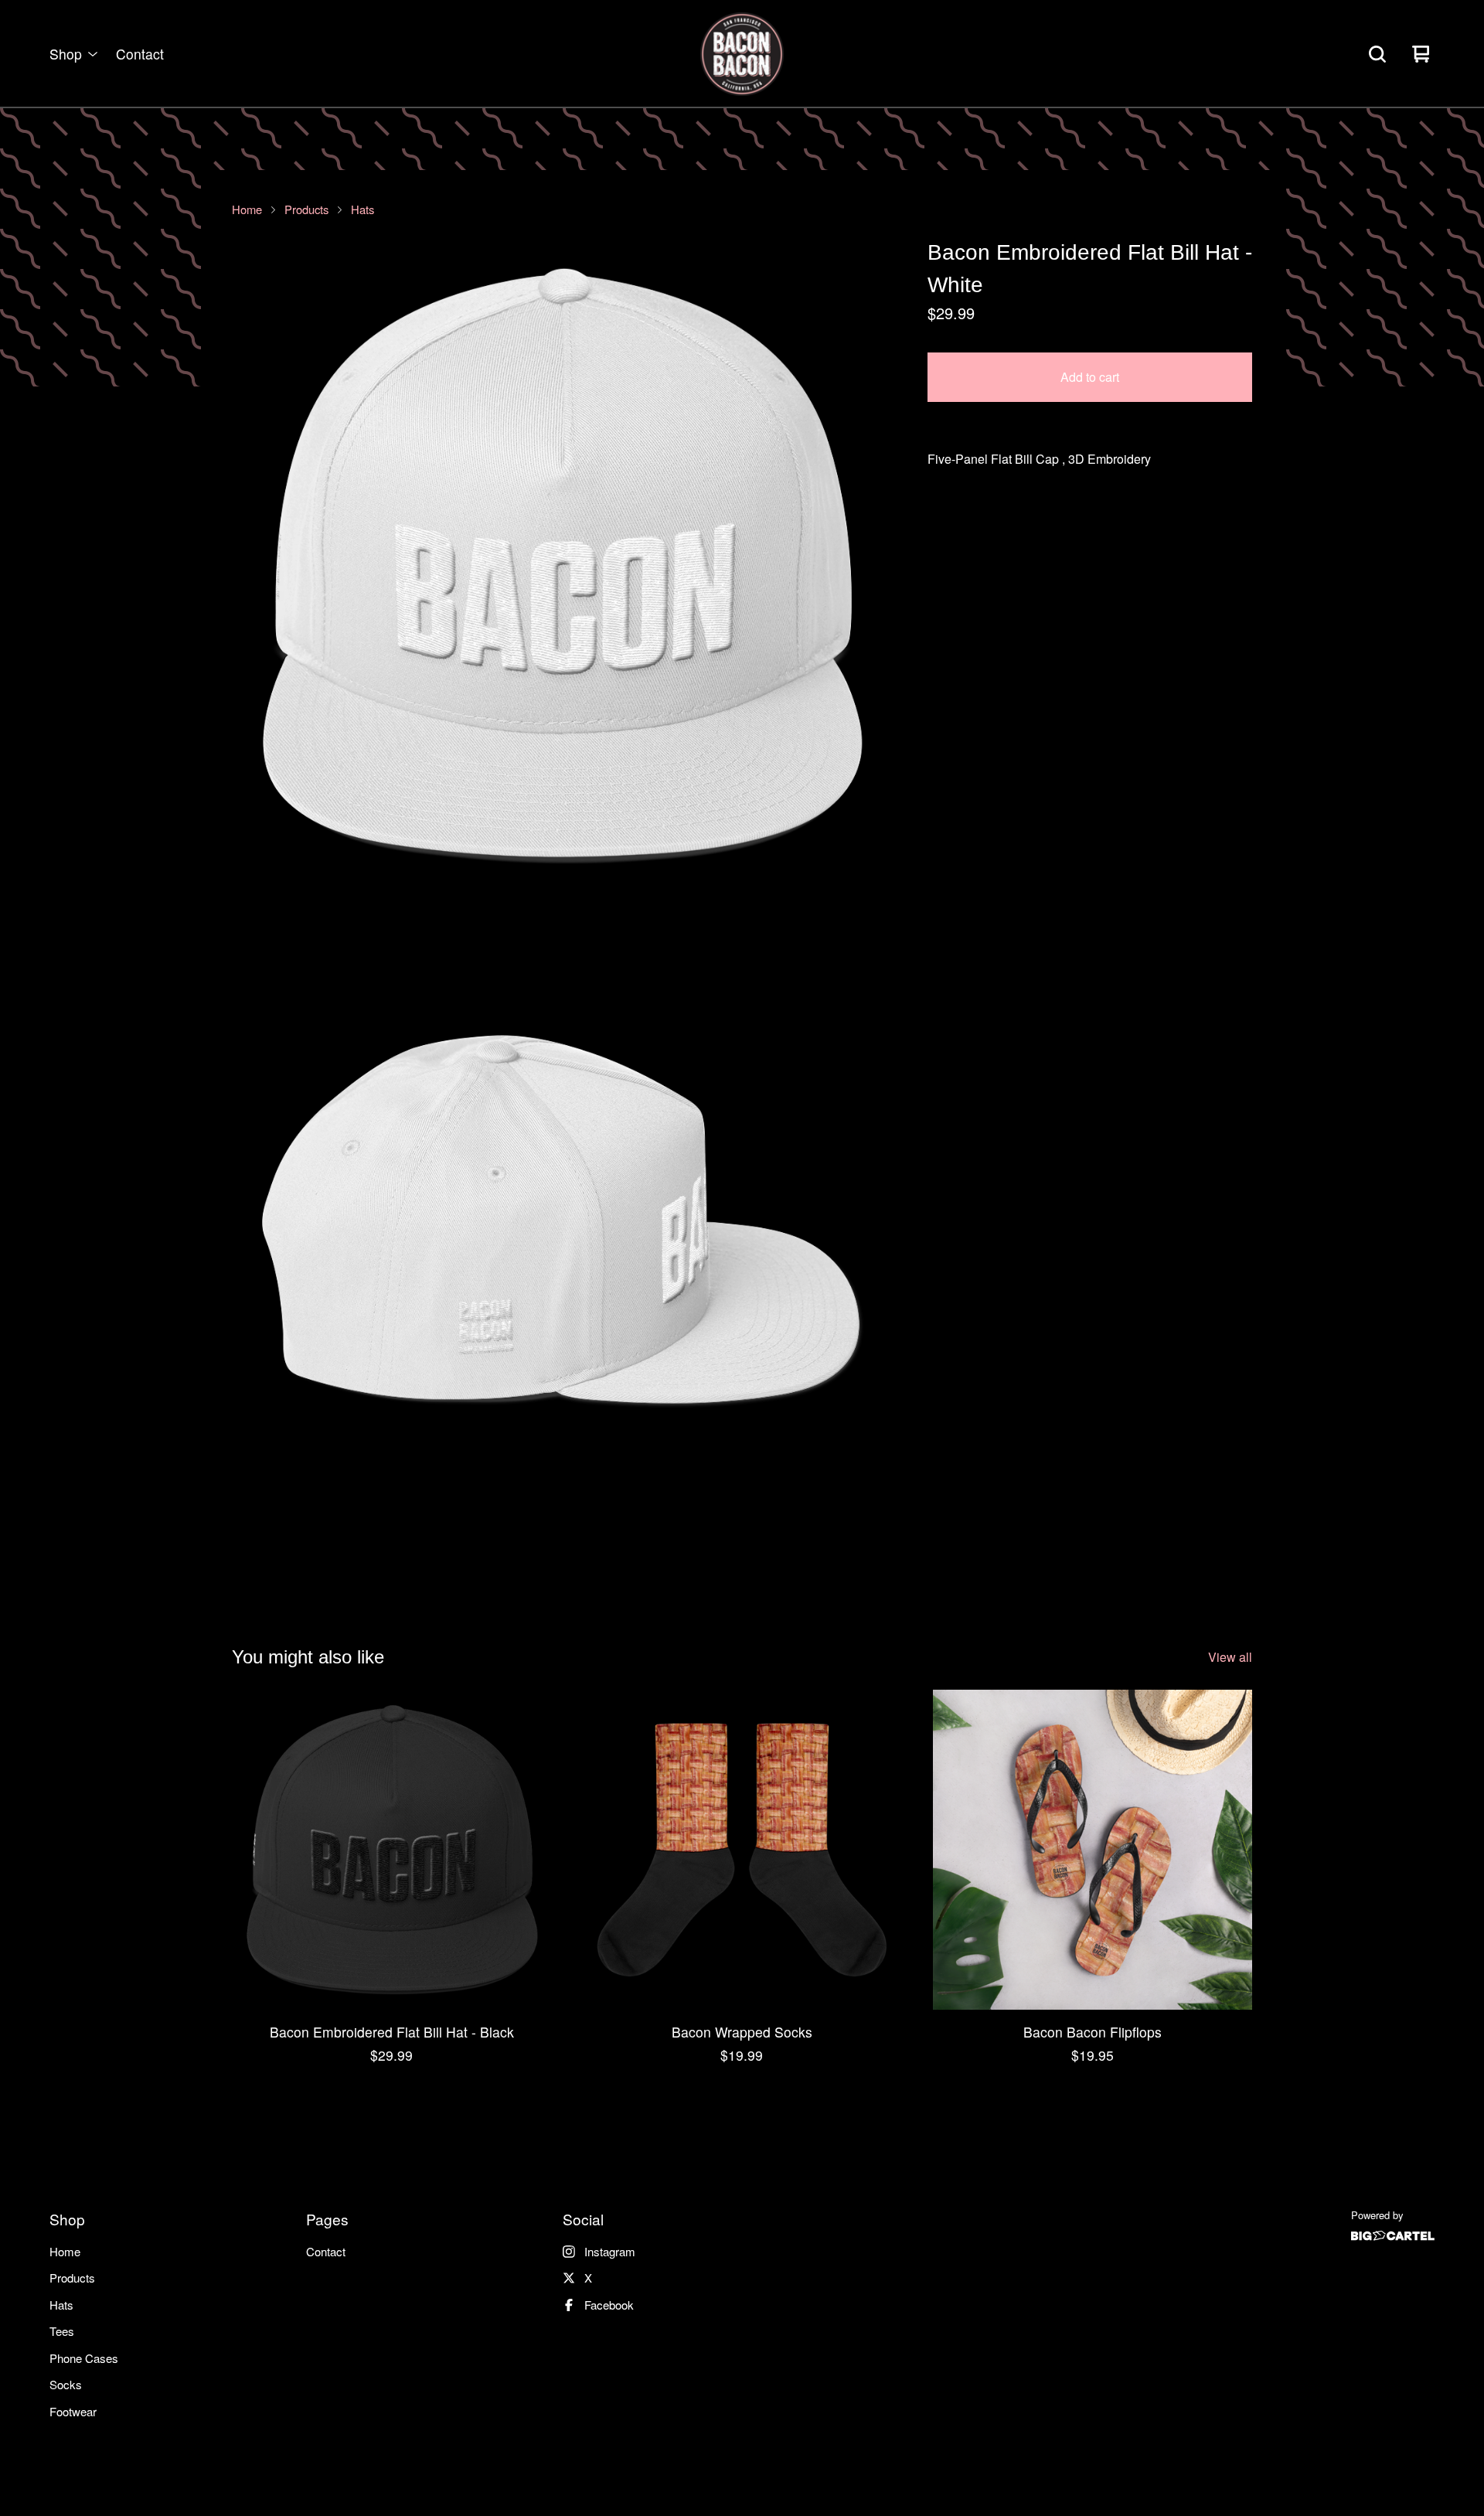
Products (306, 209)
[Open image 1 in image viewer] (561, 566)
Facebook (609, 2305)
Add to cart (1090, 377)
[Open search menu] (1377, 54)
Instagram (610, 2251)
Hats (362, 209)
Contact (140, 54)
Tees (62, 2331)
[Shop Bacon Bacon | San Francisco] (742, 54)
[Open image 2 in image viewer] (561, 1237)
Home (247, 209)
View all (1230, 1657)
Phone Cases (84, 2358)
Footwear (73, 2411)
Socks (66, 2384)
